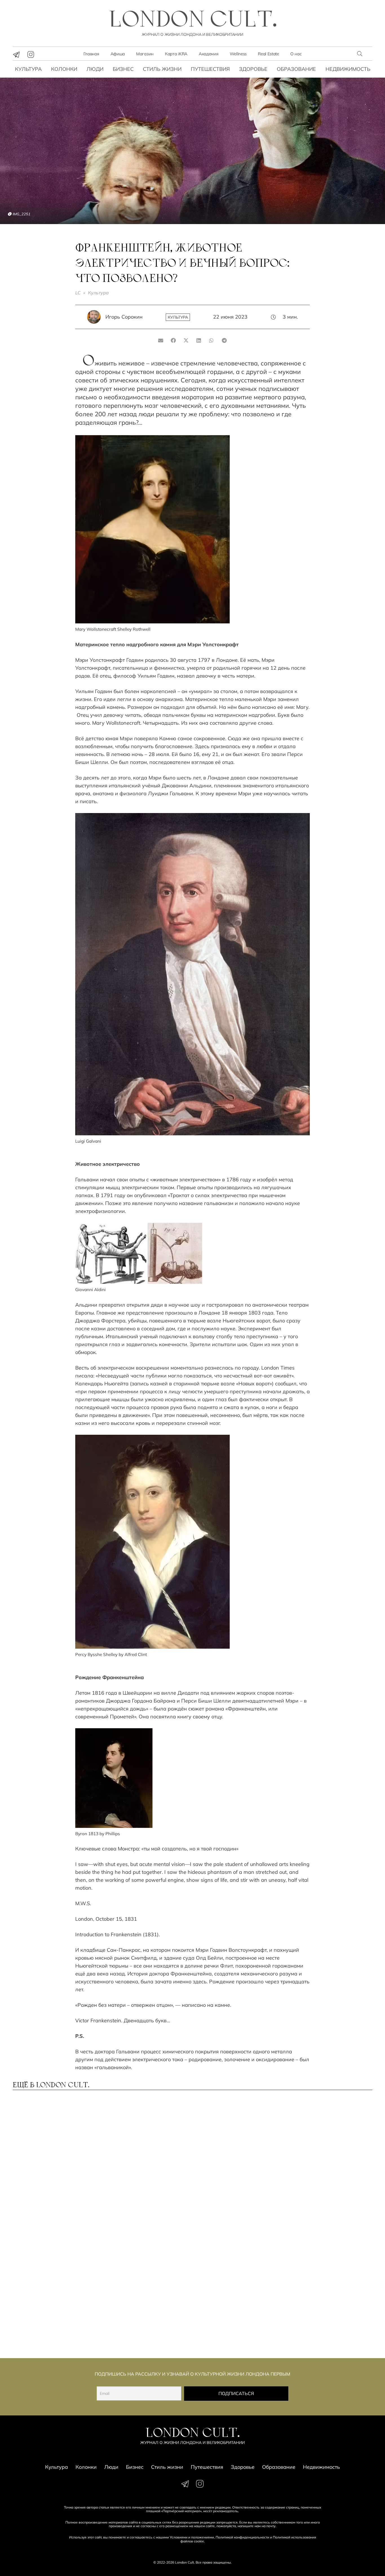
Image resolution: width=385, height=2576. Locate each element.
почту (271, 2526)
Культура (28, 69)
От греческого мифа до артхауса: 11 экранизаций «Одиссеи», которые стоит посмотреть (52, 2161)
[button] (360, 54)
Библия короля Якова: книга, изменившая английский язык (237, 2315)
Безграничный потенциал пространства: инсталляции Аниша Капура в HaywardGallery (234, 2161)
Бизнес (123, 69)
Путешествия (210, 69)
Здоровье (253, 69)
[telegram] (16, 54)
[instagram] (31, 54)
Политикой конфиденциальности (242, 2537)
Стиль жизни (162, 69)
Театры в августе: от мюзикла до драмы (134, 2234)
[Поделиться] (173, 340)
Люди (95, 69)
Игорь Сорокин (124, 317)
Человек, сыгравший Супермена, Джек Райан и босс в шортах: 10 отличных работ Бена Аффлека (328, 2161)
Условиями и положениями (192, 2537)
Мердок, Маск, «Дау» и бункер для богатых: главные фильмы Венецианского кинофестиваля (329, 2239)
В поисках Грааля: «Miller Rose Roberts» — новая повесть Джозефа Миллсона (329, 2315)
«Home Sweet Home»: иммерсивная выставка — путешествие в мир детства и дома (145, 2318)
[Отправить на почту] (161, 340)
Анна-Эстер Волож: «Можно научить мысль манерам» (54, 2234)
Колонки (64, 69)
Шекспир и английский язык (230, 2234)
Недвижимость (348, 69)
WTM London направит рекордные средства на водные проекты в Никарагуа (139, 2161)
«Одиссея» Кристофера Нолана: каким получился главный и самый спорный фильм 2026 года (54, 2318)
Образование (296, 69)
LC (78, 293)
